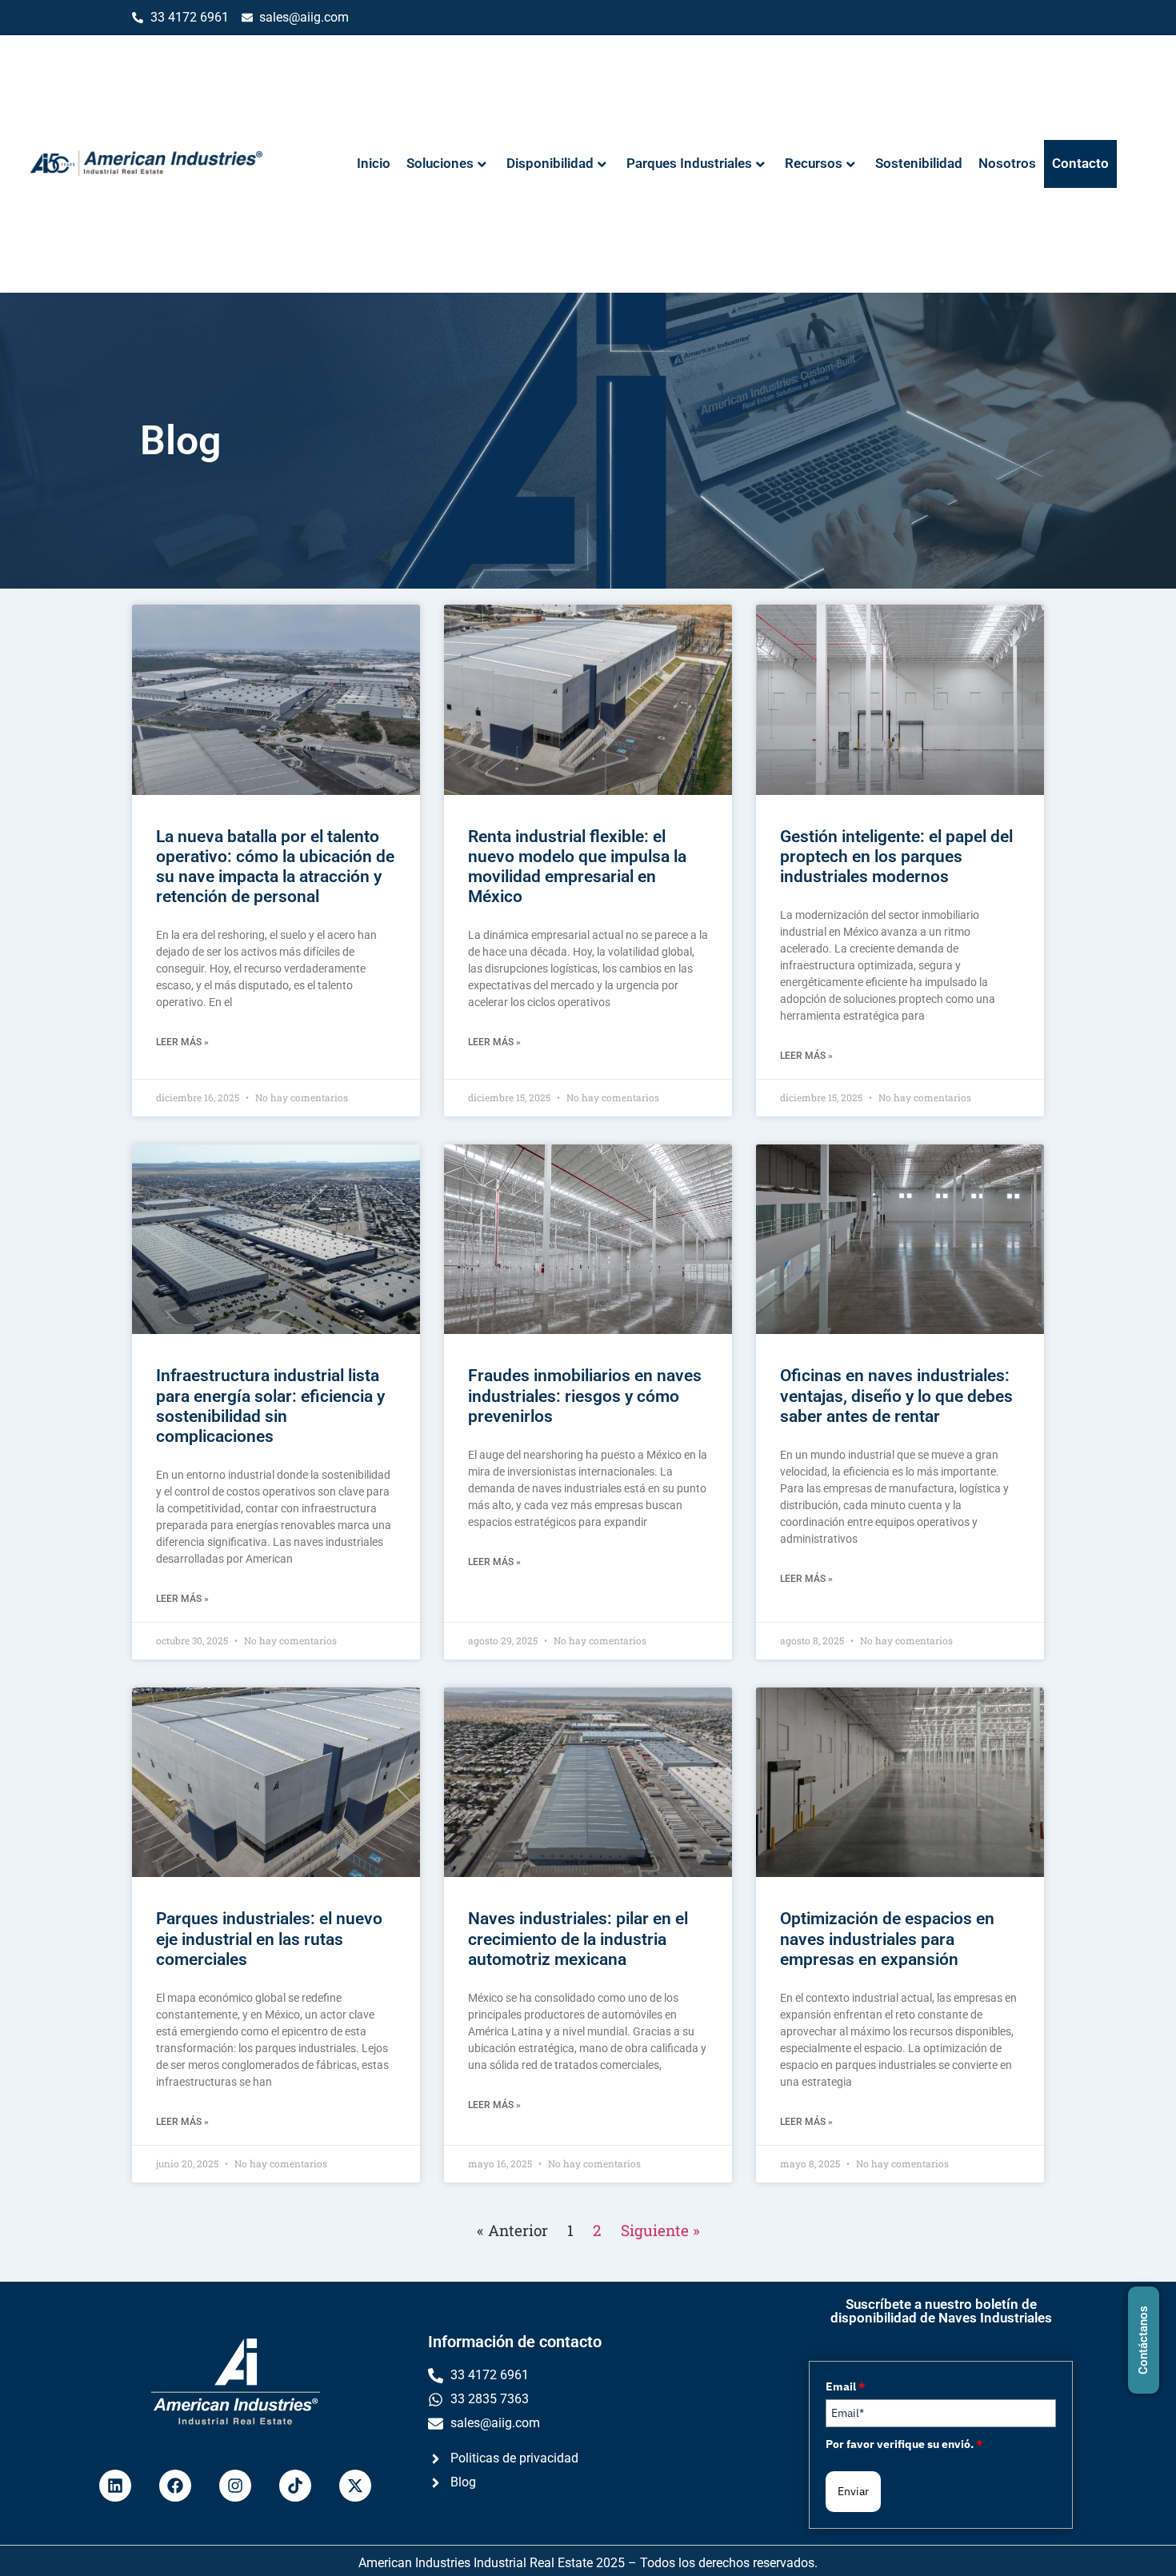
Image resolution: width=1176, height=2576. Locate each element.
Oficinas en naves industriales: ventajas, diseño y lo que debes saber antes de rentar (896, 1396)
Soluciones (440, 163)
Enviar (853, 2491)
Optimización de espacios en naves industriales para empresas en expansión (887, 1939)
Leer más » (182, 1042)
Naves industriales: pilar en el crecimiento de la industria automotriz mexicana (578, 1939)
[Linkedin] (115, 2486)
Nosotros (1007, 163)
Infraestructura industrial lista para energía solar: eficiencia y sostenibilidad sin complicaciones (270, 1406)
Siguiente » (660, 2230)
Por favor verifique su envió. (904, 2444)
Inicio (374, 163)
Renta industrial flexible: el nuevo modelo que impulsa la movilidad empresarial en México (577, 867)
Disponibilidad (550, 163)
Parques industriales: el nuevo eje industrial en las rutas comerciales (269, 1939)
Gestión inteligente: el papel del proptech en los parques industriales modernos (896, 857)
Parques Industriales (689, 163)
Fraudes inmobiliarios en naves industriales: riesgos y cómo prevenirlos (585, 1396)
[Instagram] (235, 2486)
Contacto (1080, 163)
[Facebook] (175, 2486)
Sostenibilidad (919, 163)
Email (845, 2386)
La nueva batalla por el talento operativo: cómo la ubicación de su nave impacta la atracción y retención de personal (275, 867)
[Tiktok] (295, 2486)
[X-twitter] (355, 2486)
